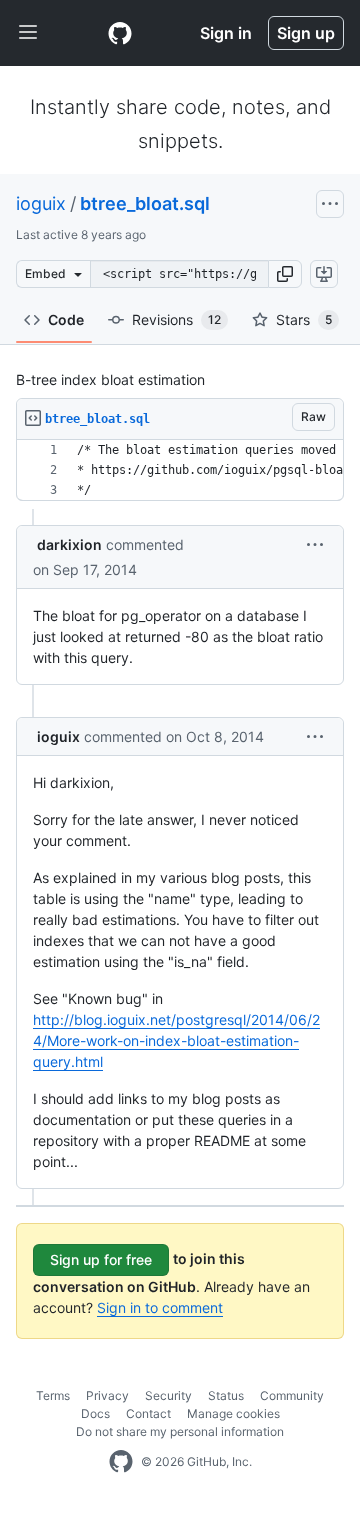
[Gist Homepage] (120, 33)
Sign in (226, 33)
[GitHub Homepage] (121, 1462)
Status (226, 1395)
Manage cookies (233, 1413)
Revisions (176, 319)
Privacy (107, 1395)
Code (66, 319)
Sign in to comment (160, 1307)
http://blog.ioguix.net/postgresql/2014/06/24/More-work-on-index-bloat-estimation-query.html (176, 1040)
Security (168, 1395)
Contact (148, 1413)
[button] (285, 274)
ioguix (41, 203)
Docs (95, 1413)
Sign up (306, 33)
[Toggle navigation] (28, 33)
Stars (304, 319)
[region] (180, 470)
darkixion (69, 544)
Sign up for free (101, 1259)
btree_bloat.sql (145, 203)
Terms (53, 1395)
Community (292, 1395)
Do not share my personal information (180, 1431)
